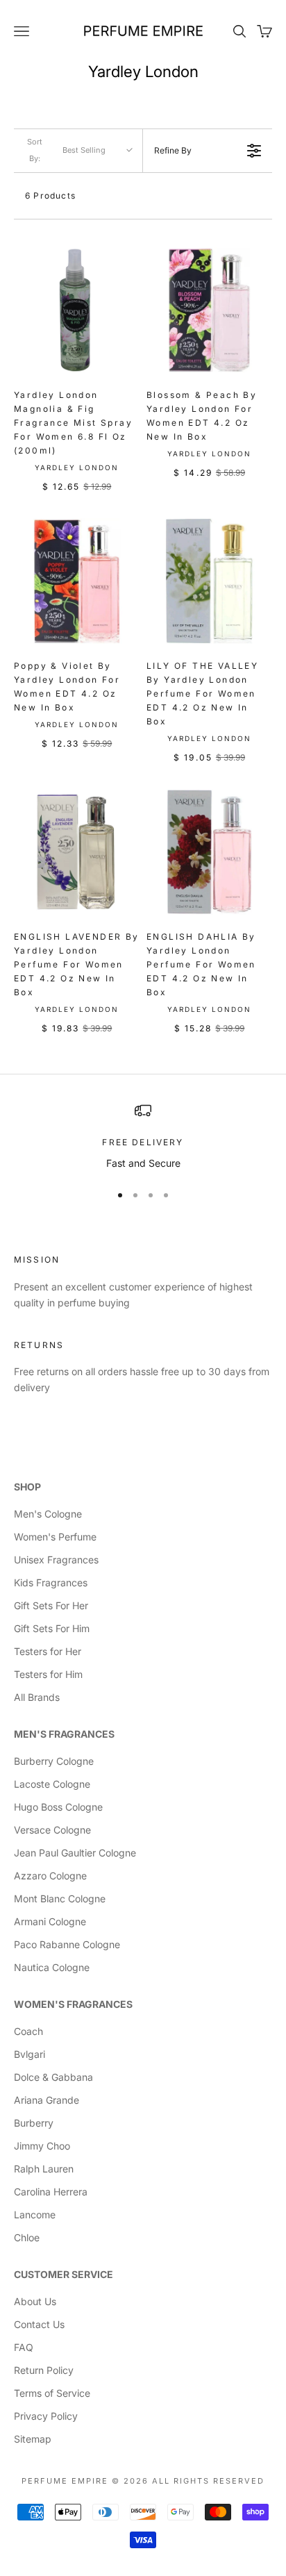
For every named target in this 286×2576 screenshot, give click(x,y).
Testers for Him (48, 1674)
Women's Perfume (55, 1537)
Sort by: (66, 150)
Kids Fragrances (51, 1582)
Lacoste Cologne (52, 1784)
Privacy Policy (46, 2416)
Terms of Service (52, 2393)
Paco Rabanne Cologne (67, 1944)
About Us (35, 2301)
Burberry (34, 2123)
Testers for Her (48, 1651)
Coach (28, 2031)
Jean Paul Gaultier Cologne (75, 1853)
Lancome (35, 2214)
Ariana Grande (47, 2100)
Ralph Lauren (44, 2169)
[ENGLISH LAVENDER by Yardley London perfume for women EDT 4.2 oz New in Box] (77, 852)
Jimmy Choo (42, 2146)
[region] (143, 1137)
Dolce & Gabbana (53, 2077)
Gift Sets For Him (52, 1628)
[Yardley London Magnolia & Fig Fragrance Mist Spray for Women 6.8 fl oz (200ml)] (77, 310)
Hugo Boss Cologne (58, 1807)
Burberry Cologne (54, 1761)
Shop (27, 1487)
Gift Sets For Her (51, 1605)
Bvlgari (30, 2054)
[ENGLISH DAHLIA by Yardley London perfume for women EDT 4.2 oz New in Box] (209, 852)
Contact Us (39, 2324)
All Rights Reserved (208, 2481)
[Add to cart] (123, 360)
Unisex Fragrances (56, 1560)
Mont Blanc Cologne (60, 1898)
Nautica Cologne (52, 1967)
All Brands (37, 1697)
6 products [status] (50, 196)
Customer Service (64, 2274)
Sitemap (33, 2439)
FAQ (24, 2347)
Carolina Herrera (51, 2192)
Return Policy (44, 2370)
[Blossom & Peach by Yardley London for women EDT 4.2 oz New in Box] (209, 310)
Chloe (27, 2237)
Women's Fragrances (73, 2004)
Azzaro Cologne (50, 1876)
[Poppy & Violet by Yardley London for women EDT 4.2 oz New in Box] (77, 581)
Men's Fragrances (64, 1734)
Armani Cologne (50, 1921)
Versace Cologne (52, 1830)
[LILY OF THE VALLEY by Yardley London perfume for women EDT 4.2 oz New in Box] (209, 581)
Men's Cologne (48, 1514)
